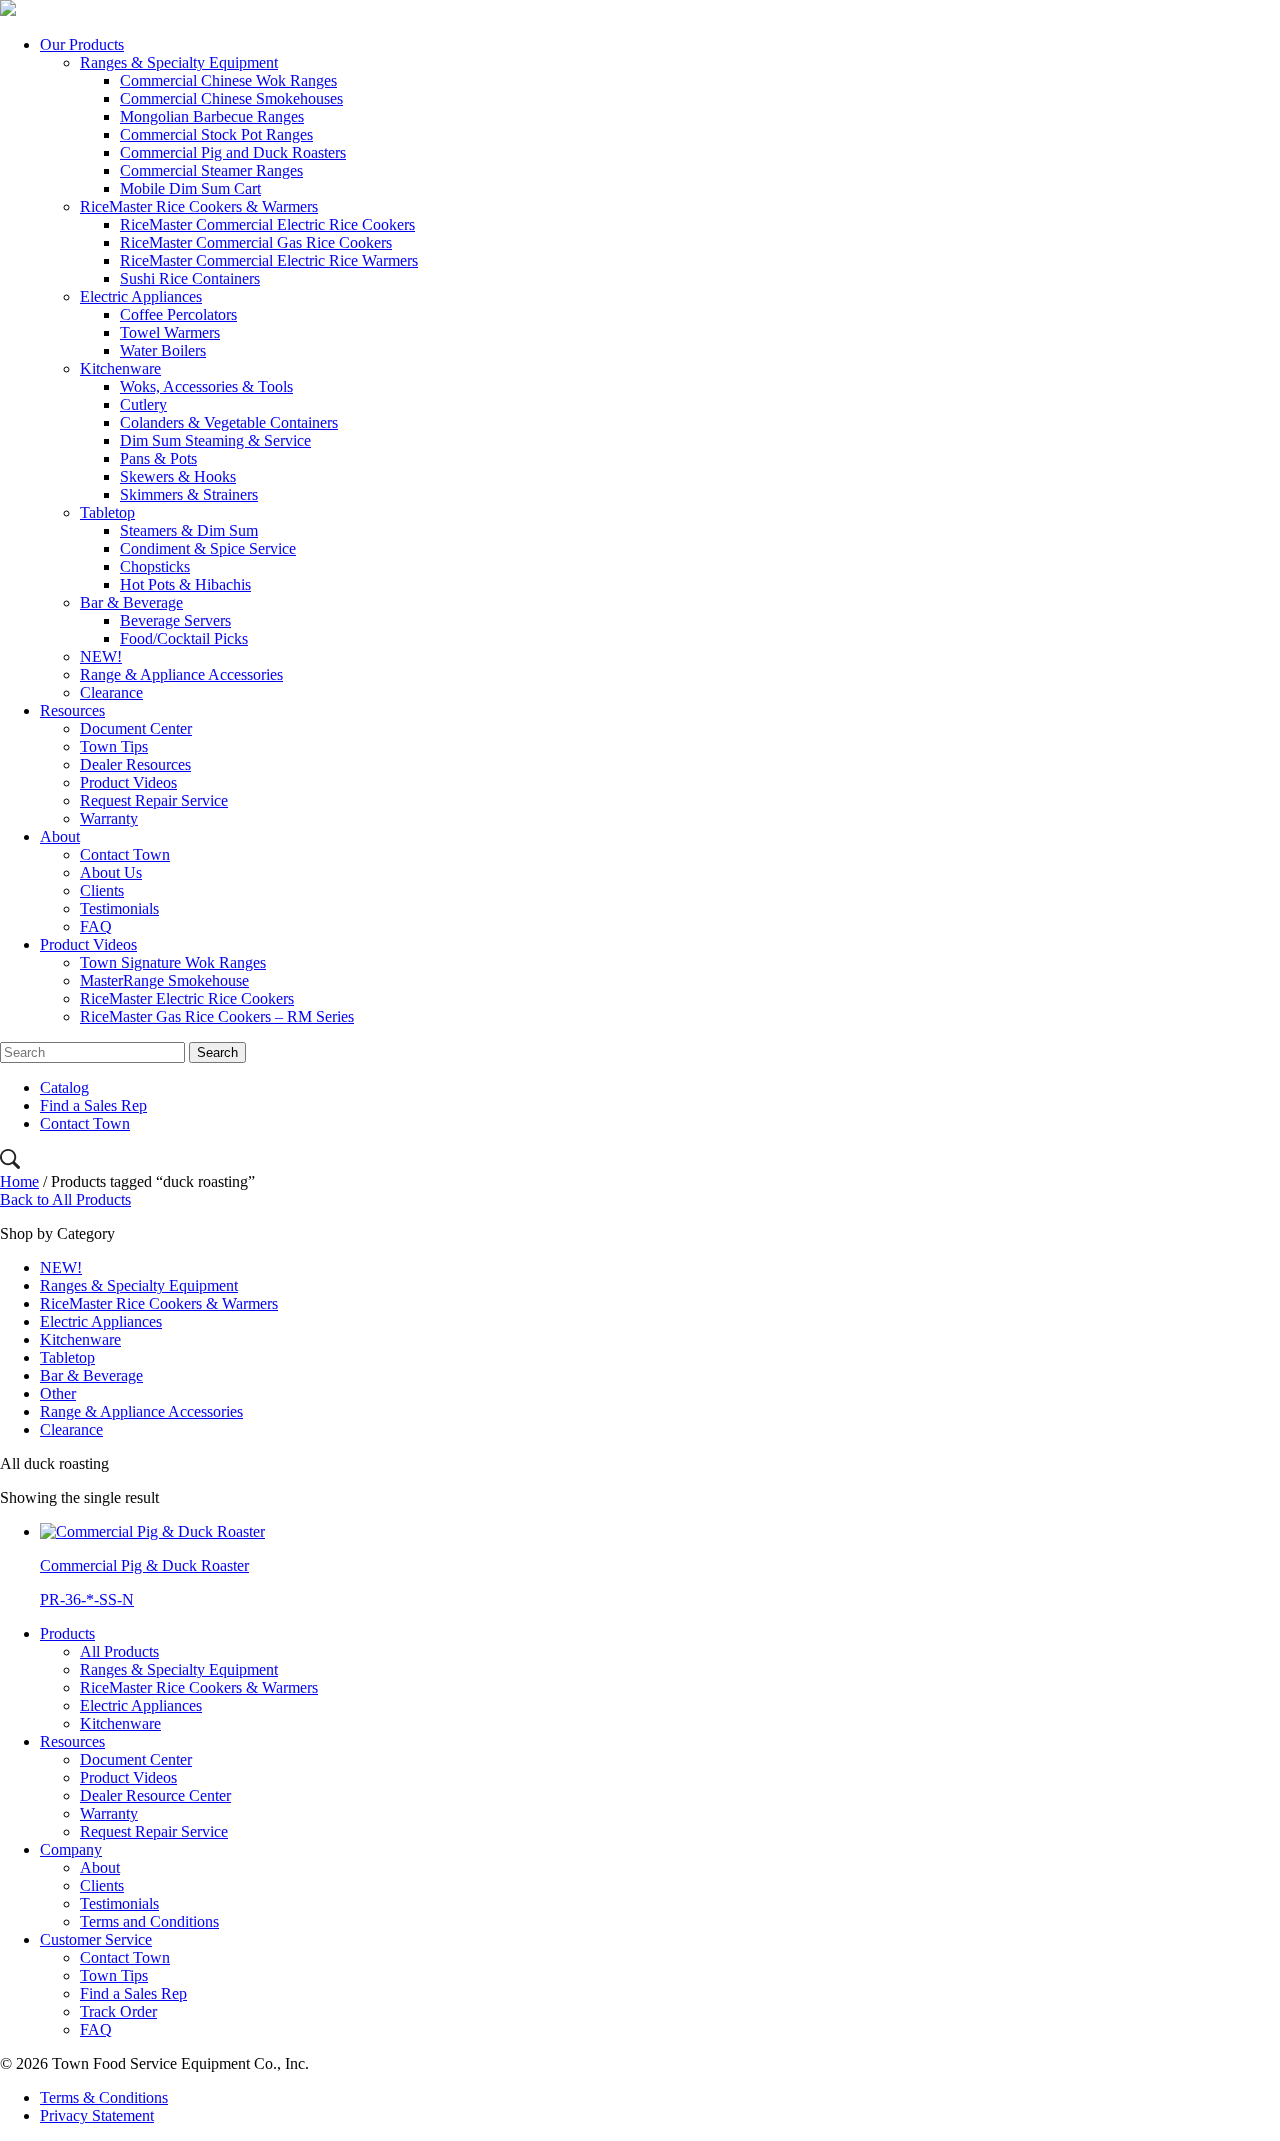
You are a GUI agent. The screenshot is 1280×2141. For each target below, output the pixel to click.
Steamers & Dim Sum (189, 530)
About (60, 836)
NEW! (101, 656)
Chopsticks (155, 566)
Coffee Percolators (178, 314)
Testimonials (119, 908)
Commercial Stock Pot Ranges (216, 134)
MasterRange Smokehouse (164, 980)
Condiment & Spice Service (208, 548)
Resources (72, 710)
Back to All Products (65, 1199)
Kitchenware (120, 368)
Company (71, 1849)
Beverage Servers (175, 620)
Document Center (136, 728)
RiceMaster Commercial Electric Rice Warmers (269, 260)
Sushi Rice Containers (190, 278)
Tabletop (107, 512)
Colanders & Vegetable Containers (229, 422)
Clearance (111, 692)
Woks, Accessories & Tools (206, 386)
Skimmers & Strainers (189, 494)
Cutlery (143, 404)
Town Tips (114, 746)
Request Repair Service (154, 800)
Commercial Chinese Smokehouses (231, 98)
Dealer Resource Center (155, 1795)
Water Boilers (163, 350)
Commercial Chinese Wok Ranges (228, 80)
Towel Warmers (170, 332)
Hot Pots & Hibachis (185, 584)
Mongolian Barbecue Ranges (212, 116)
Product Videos (128, 782)
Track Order (118, 2011)
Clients (102, 890)
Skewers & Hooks (178, 476)
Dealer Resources (135, 764)
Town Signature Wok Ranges (173, 962)
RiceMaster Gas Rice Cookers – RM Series (217, 1016)
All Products (119, 1651)
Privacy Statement (97, 2115)
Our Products (82, 44)
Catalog (64, 1087)
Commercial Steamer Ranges (211, 170)
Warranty (109, 818)
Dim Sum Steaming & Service (215, 440)
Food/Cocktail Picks (184, 638)
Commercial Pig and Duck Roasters (233, 152)
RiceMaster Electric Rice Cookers (187, 998)
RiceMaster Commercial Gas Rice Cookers (256, 242)
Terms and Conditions (149, 1921)
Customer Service (96, 1939)
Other (58, 1393)
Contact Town (125, 854)
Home (19, 1181)
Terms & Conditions (104, 2097)
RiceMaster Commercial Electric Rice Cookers (267, 224)
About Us (111, 872)
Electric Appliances (141, 296)
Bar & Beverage (131, 602)
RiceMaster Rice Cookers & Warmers (199, 206)
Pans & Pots (158, 458)
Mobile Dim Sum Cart (190, 188)
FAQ (96, 926)
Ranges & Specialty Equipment (179, 62)
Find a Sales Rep (93, 1105)
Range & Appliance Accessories (181, 674)
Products (67, 1633)
